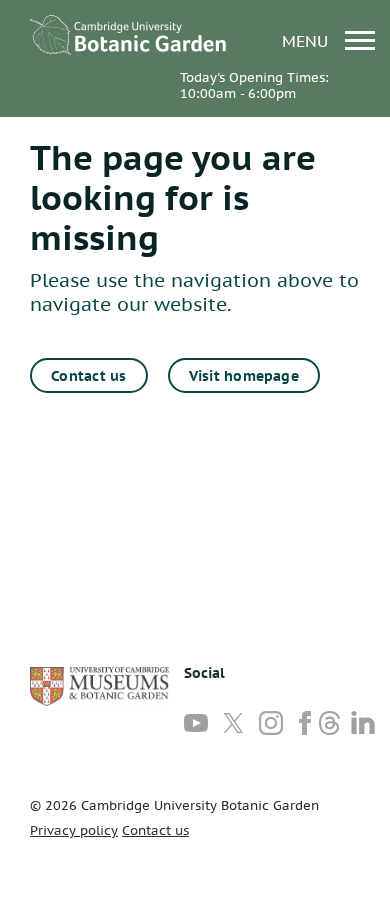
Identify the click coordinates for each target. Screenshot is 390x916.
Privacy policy (74, 830)
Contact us (88, 376)
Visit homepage (244, 376)
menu (307, 40)
